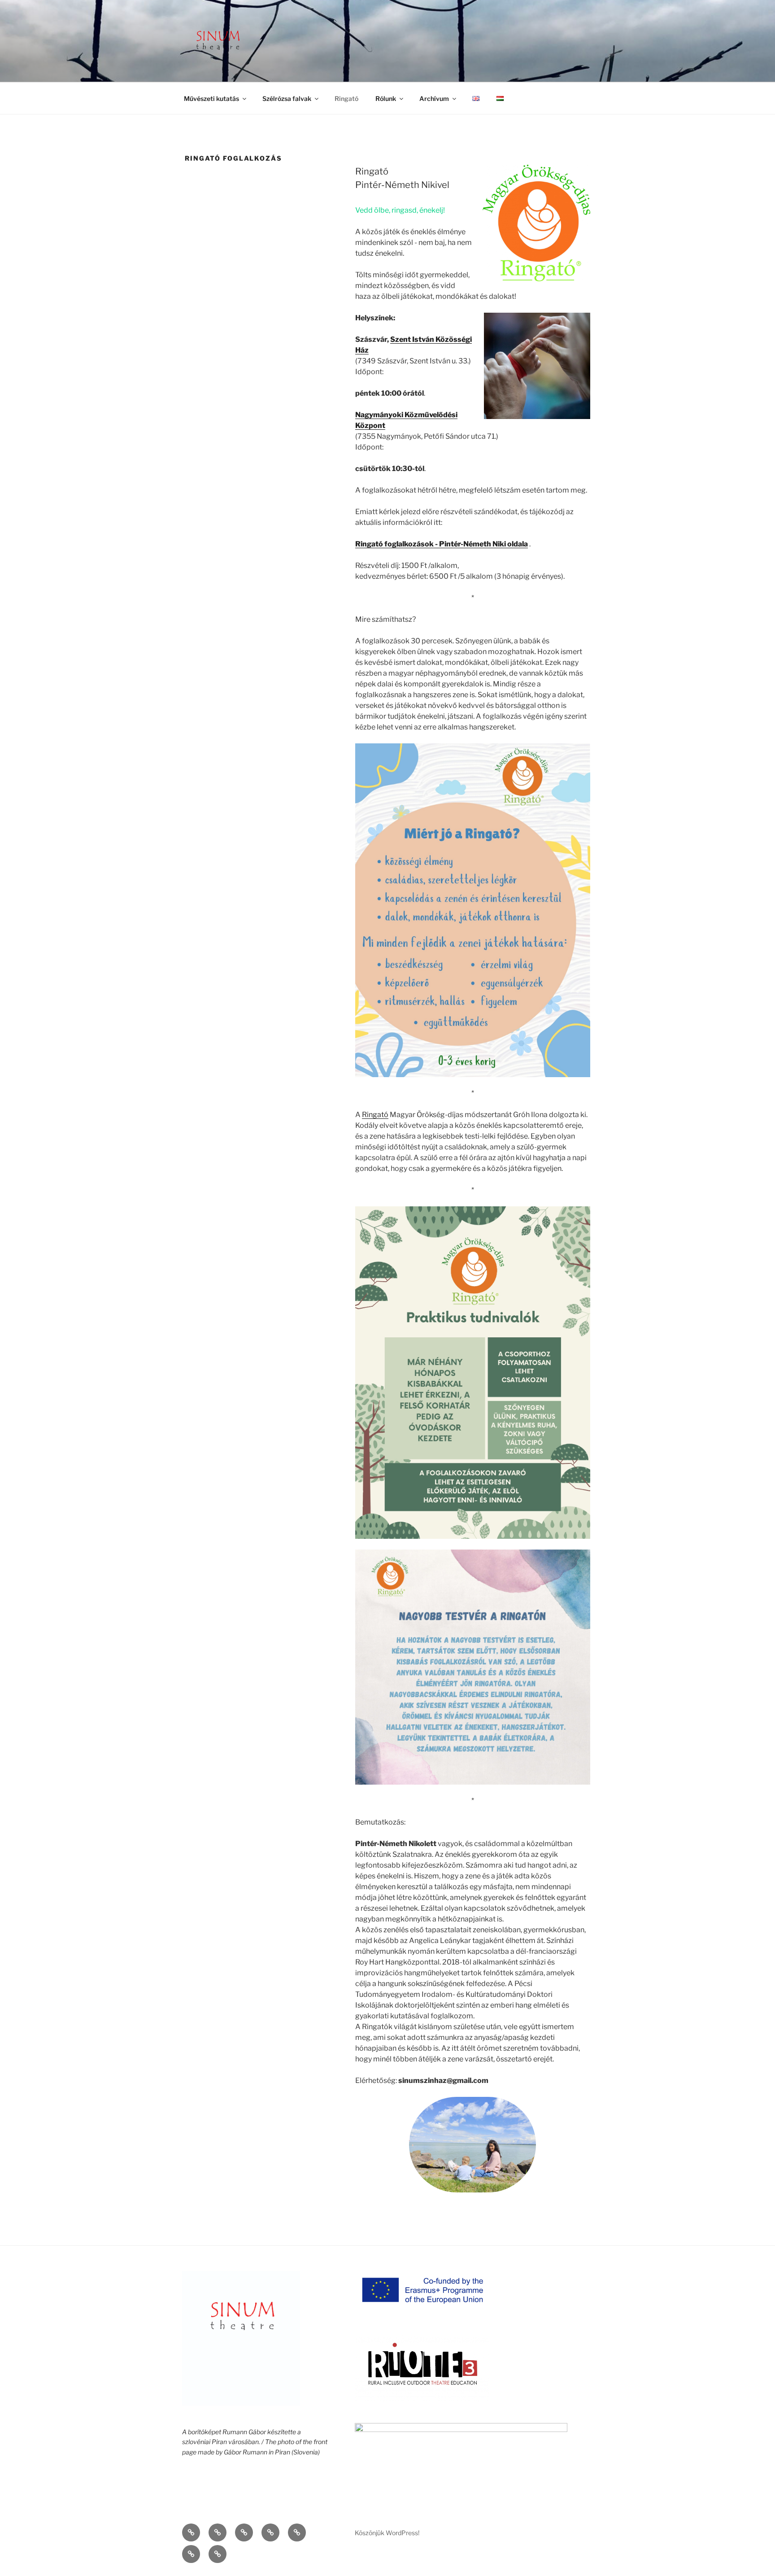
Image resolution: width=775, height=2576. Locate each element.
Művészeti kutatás (211, 98)
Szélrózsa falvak (287, 98)
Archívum (434, 98)
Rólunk (386, 98)
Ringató (346, 98)
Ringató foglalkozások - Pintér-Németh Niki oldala (442, 544)
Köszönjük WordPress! (387, 2533)
